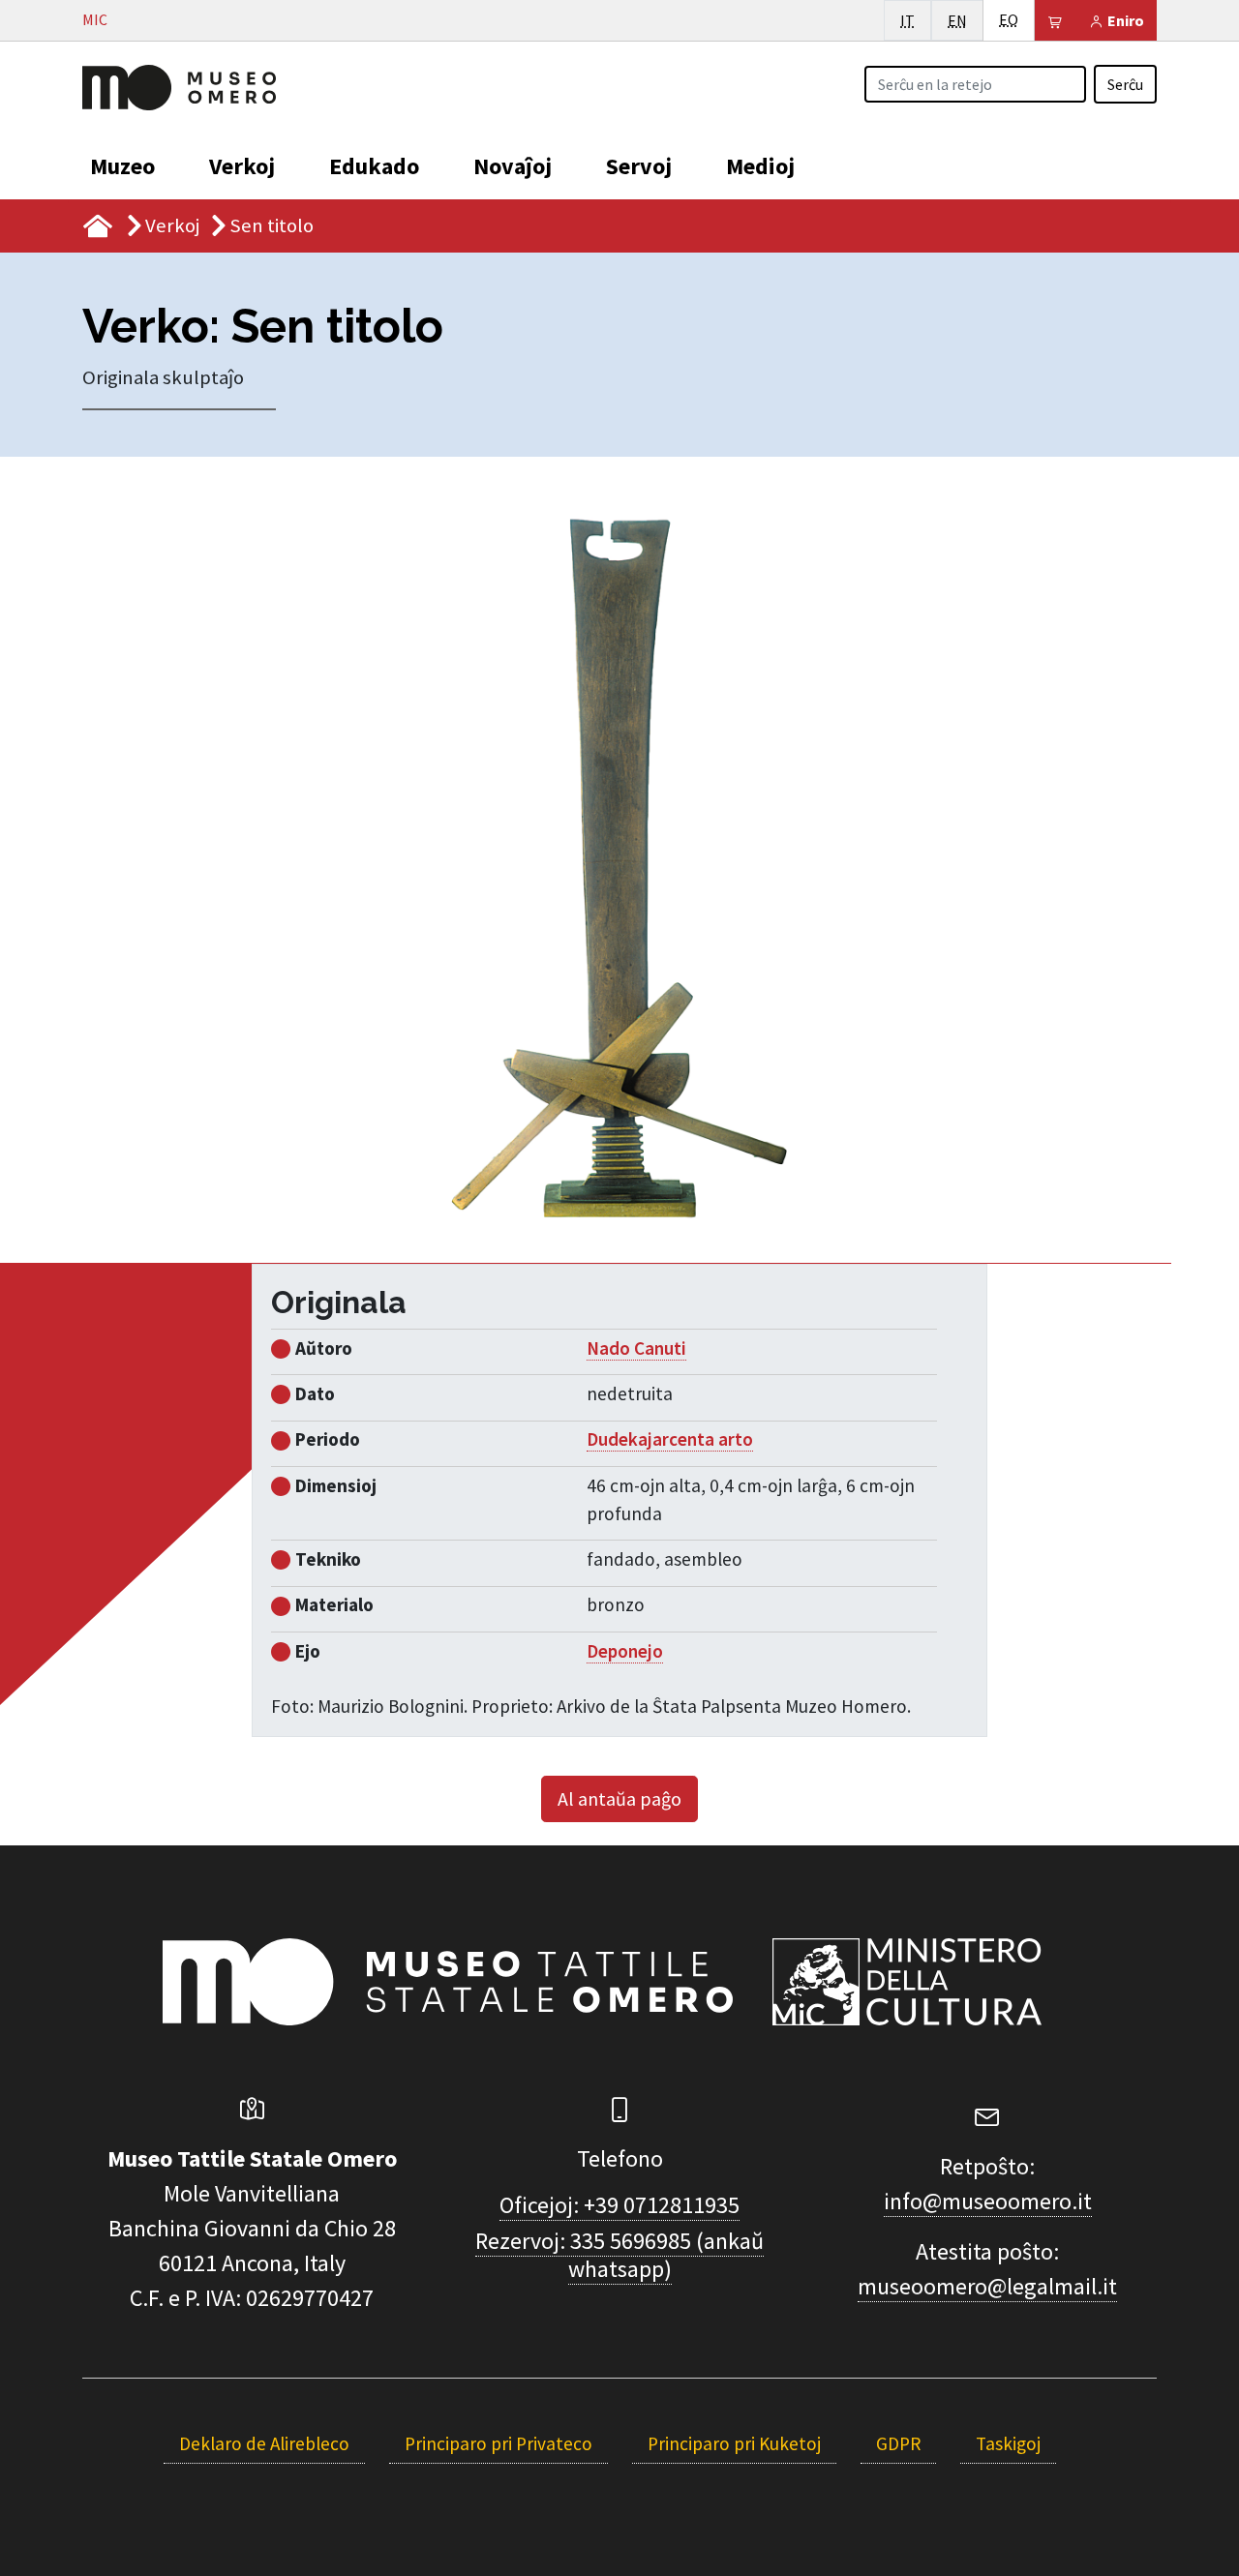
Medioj (760, 166)
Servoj (639, 166)
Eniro (1124, 20)
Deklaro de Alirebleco (264, 2443)
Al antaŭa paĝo (619, 1798)
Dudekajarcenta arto (670, 1439)
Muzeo (122, 166)
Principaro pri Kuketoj (734, 2443)
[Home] (179, 85)
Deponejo (625, 1651)
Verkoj (242, 166)
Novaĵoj (513, 166)
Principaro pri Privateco (499, 2443)
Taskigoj (1008, 2443)
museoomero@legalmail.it (987, 2286)
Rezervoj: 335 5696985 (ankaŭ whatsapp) (619, 2255)
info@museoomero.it (988, 2201)
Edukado (374, 166)
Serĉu (1125, 84)
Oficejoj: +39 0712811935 (619, 2205)
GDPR (898, 2443)
